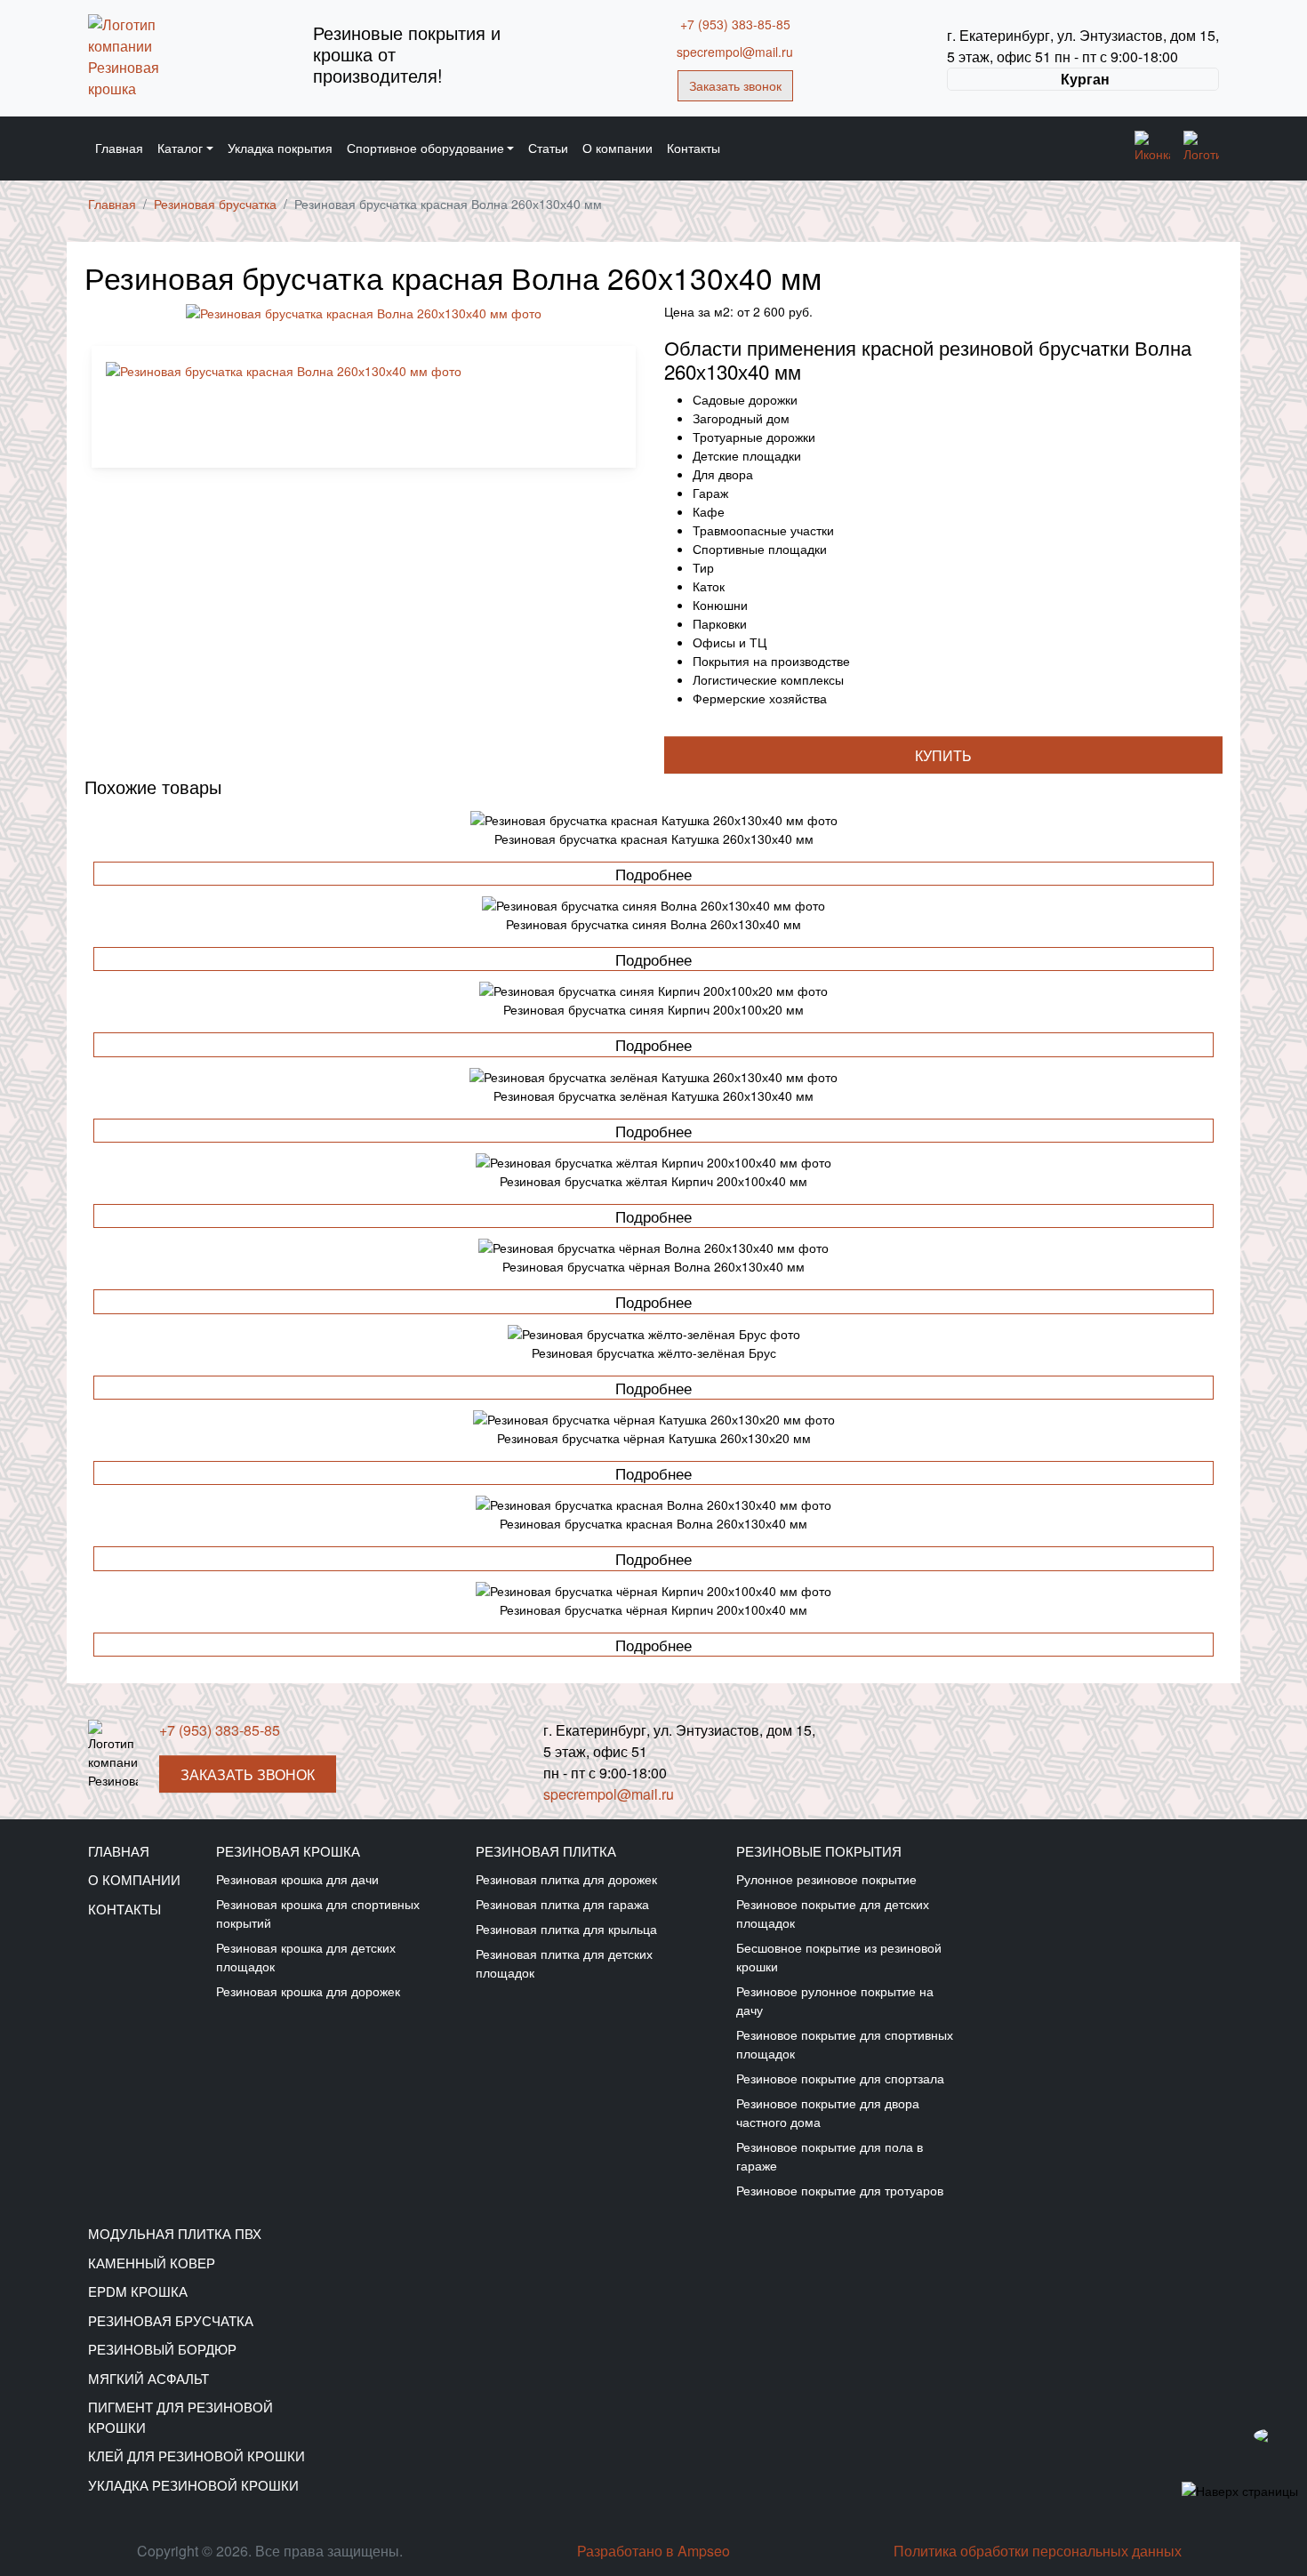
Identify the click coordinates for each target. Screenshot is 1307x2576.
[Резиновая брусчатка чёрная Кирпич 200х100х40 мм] (653, 1590)
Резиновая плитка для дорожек (566, 1879)
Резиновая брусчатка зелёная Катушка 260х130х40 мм (653, 1095)
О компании (617, 148)
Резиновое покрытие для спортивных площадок (845, 2044)
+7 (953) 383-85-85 (735, 24)
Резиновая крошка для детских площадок (306, 1957)
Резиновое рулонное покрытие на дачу (835, 2000)
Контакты (694, 148)
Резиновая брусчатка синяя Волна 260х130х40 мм (653, 924)
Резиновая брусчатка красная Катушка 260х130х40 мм (654, 839)
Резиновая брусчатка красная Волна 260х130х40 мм (653, 1523)
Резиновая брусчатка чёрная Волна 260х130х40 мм (653, 1266)
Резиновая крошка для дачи (297, 1879)
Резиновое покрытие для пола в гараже (830, 2156)
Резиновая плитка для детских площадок (564, 1963)
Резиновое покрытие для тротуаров (840, 2190)
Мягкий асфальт (148, 2378)
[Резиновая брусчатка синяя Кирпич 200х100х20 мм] (653, 990)
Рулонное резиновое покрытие (826, 1879)
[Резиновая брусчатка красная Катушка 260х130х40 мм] (653, 819)
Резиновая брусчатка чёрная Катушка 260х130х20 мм (654, 1438)
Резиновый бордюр (162, 2349)
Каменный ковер (152, 2263)
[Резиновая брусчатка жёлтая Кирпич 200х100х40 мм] (653, 1162)
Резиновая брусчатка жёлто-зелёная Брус (654, 1352)
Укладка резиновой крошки (193, 2485)
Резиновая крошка (288, 1851)
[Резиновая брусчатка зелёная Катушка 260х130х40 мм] (653, 1076)
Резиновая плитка (546, 1851)
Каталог (180, 148)
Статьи (548, 148)
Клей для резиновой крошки (196, 2456)
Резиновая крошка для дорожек (308, 1991)
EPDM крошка (138, 2291)
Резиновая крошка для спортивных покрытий (318, 1913)
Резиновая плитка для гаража (562, 1904)
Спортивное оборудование (425, 148)
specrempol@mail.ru (735, 52)
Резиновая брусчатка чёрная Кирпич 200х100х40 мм (653, 1609)
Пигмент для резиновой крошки (180, 2417)
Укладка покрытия (280, 148)
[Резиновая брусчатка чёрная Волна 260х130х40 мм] (653, 1247)
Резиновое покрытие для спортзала (840, 2078)
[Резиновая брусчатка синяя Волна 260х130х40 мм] (653, 905)
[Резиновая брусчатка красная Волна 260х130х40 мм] (653, 1504)
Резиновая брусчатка (171, 2320)
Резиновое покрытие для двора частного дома (828, 2112)
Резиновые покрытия (819, 1851)
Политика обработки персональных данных (1038, 2551)
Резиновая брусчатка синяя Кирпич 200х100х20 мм (653, 1009)
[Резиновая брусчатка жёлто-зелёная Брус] (653, 1333)
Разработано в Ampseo (653, 2551)
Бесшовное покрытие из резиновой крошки (839, 1957)
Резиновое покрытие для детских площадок (833, 1913)
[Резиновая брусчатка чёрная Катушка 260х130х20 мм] (653, 1419)
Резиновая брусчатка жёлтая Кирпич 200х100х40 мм (653, 1181)
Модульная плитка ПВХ (175, 2233)
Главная (119, 148)
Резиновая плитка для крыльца (566, 1929)
